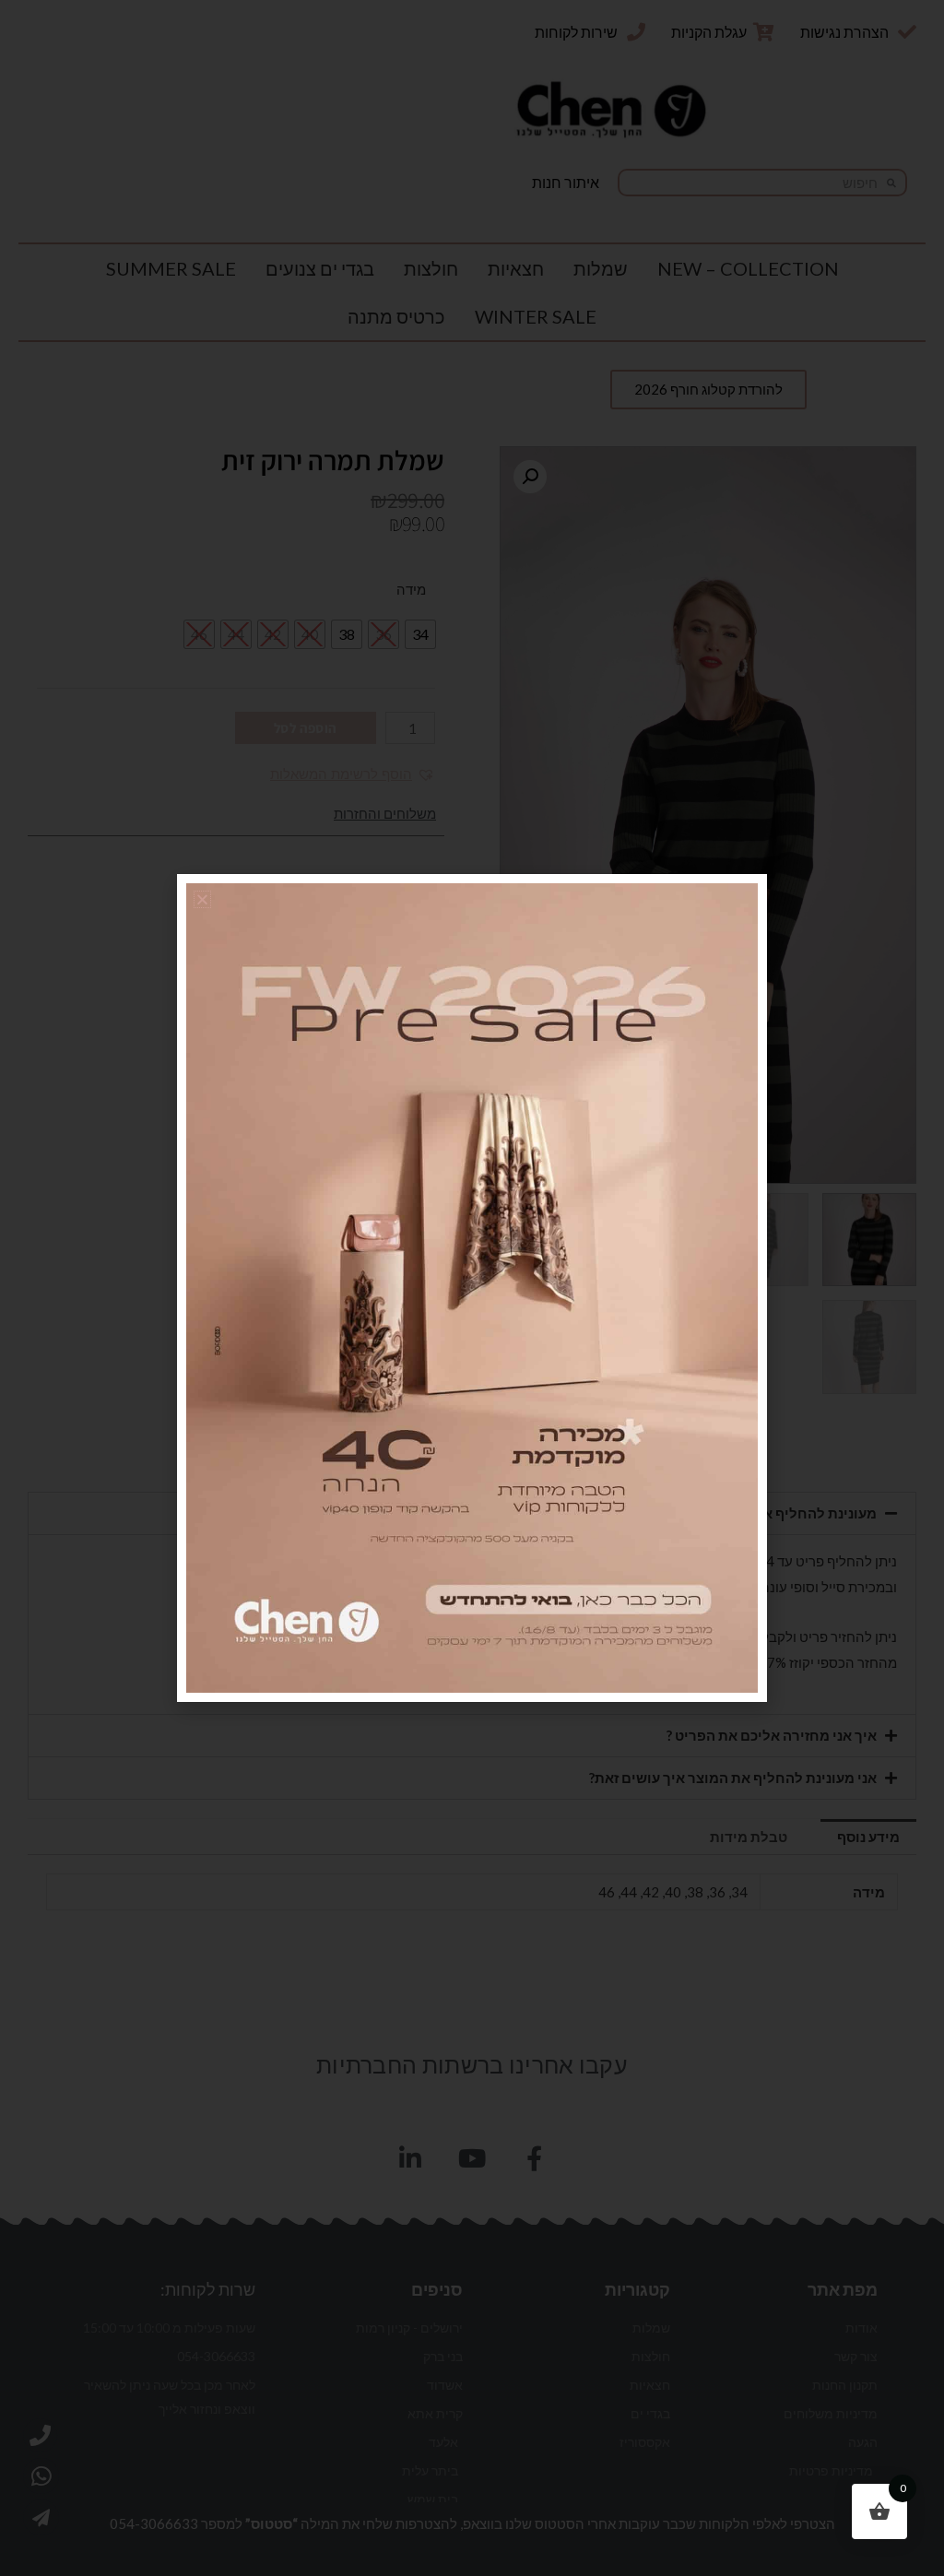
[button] (202, 899)
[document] (472, 1288)
